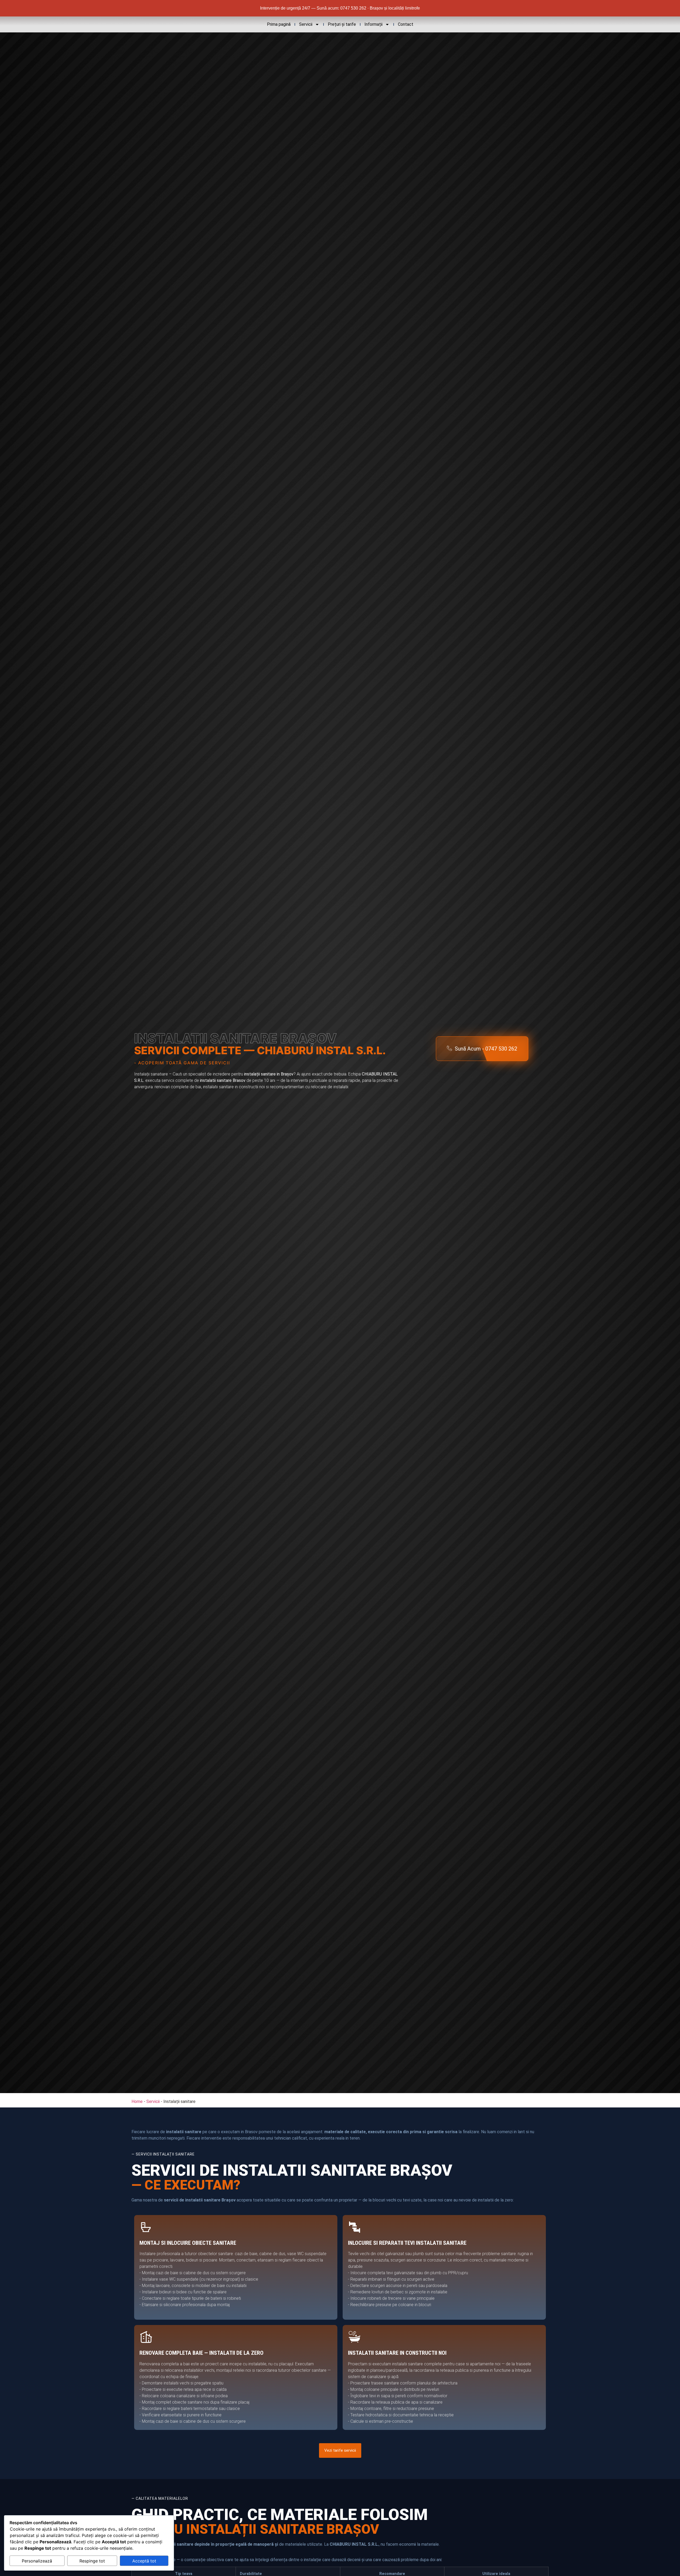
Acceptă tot (144, 2561)
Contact (406, 24)
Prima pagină (279, 24)
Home (137, 2101)
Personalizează (37, 2561)
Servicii (306, 24)
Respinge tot (92, 2561)
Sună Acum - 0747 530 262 (486, 1049)
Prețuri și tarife (342, 24)
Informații (373, 24)
